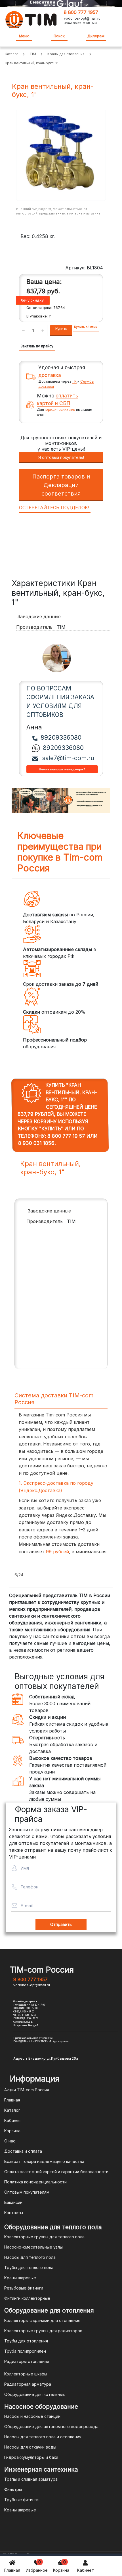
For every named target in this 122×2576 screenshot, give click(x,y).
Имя (25, 1868)
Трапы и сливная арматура (31, 2479)
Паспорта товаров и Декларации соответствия (61, 485)
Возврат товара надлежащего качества (44, 2161)
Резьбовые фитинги (24, 2288)
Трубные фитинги (21, 2500)
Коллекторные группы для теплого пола (44, 2237)
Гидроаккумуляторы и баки (31, 2457)
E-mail (27, 1906)
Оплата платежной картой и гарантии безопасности (56, 2172)
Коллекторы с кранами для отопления (42, 2320)
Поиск (59, 36)
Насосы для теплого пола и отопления (43, 2437)
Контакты (14, 2213)
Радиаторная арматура (28, 2384)
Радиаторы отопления (27, 2361)
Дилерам (96, 36)
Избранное (37, 2566)
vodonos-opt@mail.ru (82, 18)
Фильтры (13, 2489)
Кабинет (86, 2570)
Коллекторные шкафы (26, 2374)
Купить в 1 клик (86, 327)
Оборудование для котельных (35, 2394)
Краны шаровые (20, 2278)
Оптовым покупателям (27, 2192)
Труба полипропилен (25, 2351)
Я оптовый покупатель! (61, 457)
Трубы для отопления (26, 2341)
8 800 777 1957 (81, 12)
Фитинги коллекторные (27, 2298)
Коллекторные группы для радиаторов (43, 2331)
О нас (10, 2141)
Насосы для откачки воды (30, 2447)
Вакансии (13, 2202)
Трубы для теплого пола (29, 2267)
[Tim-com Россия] (31, 19)
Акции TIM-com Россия (27, 2090)
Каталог (12, 2110)
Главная (12, 2570)
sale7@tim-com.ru (67, 758)
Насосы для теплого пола (30, 2257)
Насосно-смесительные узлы (33, 2247)
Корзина (61, 2566)
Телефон (29, 1887)
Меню (24, 36)
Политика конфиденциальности (35, 2182)
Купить (61, 329)
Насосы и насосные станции (32, 2416)
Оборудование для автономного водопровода (51, 2427)
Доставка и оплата (23, 2151)
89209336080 (61, 738)
